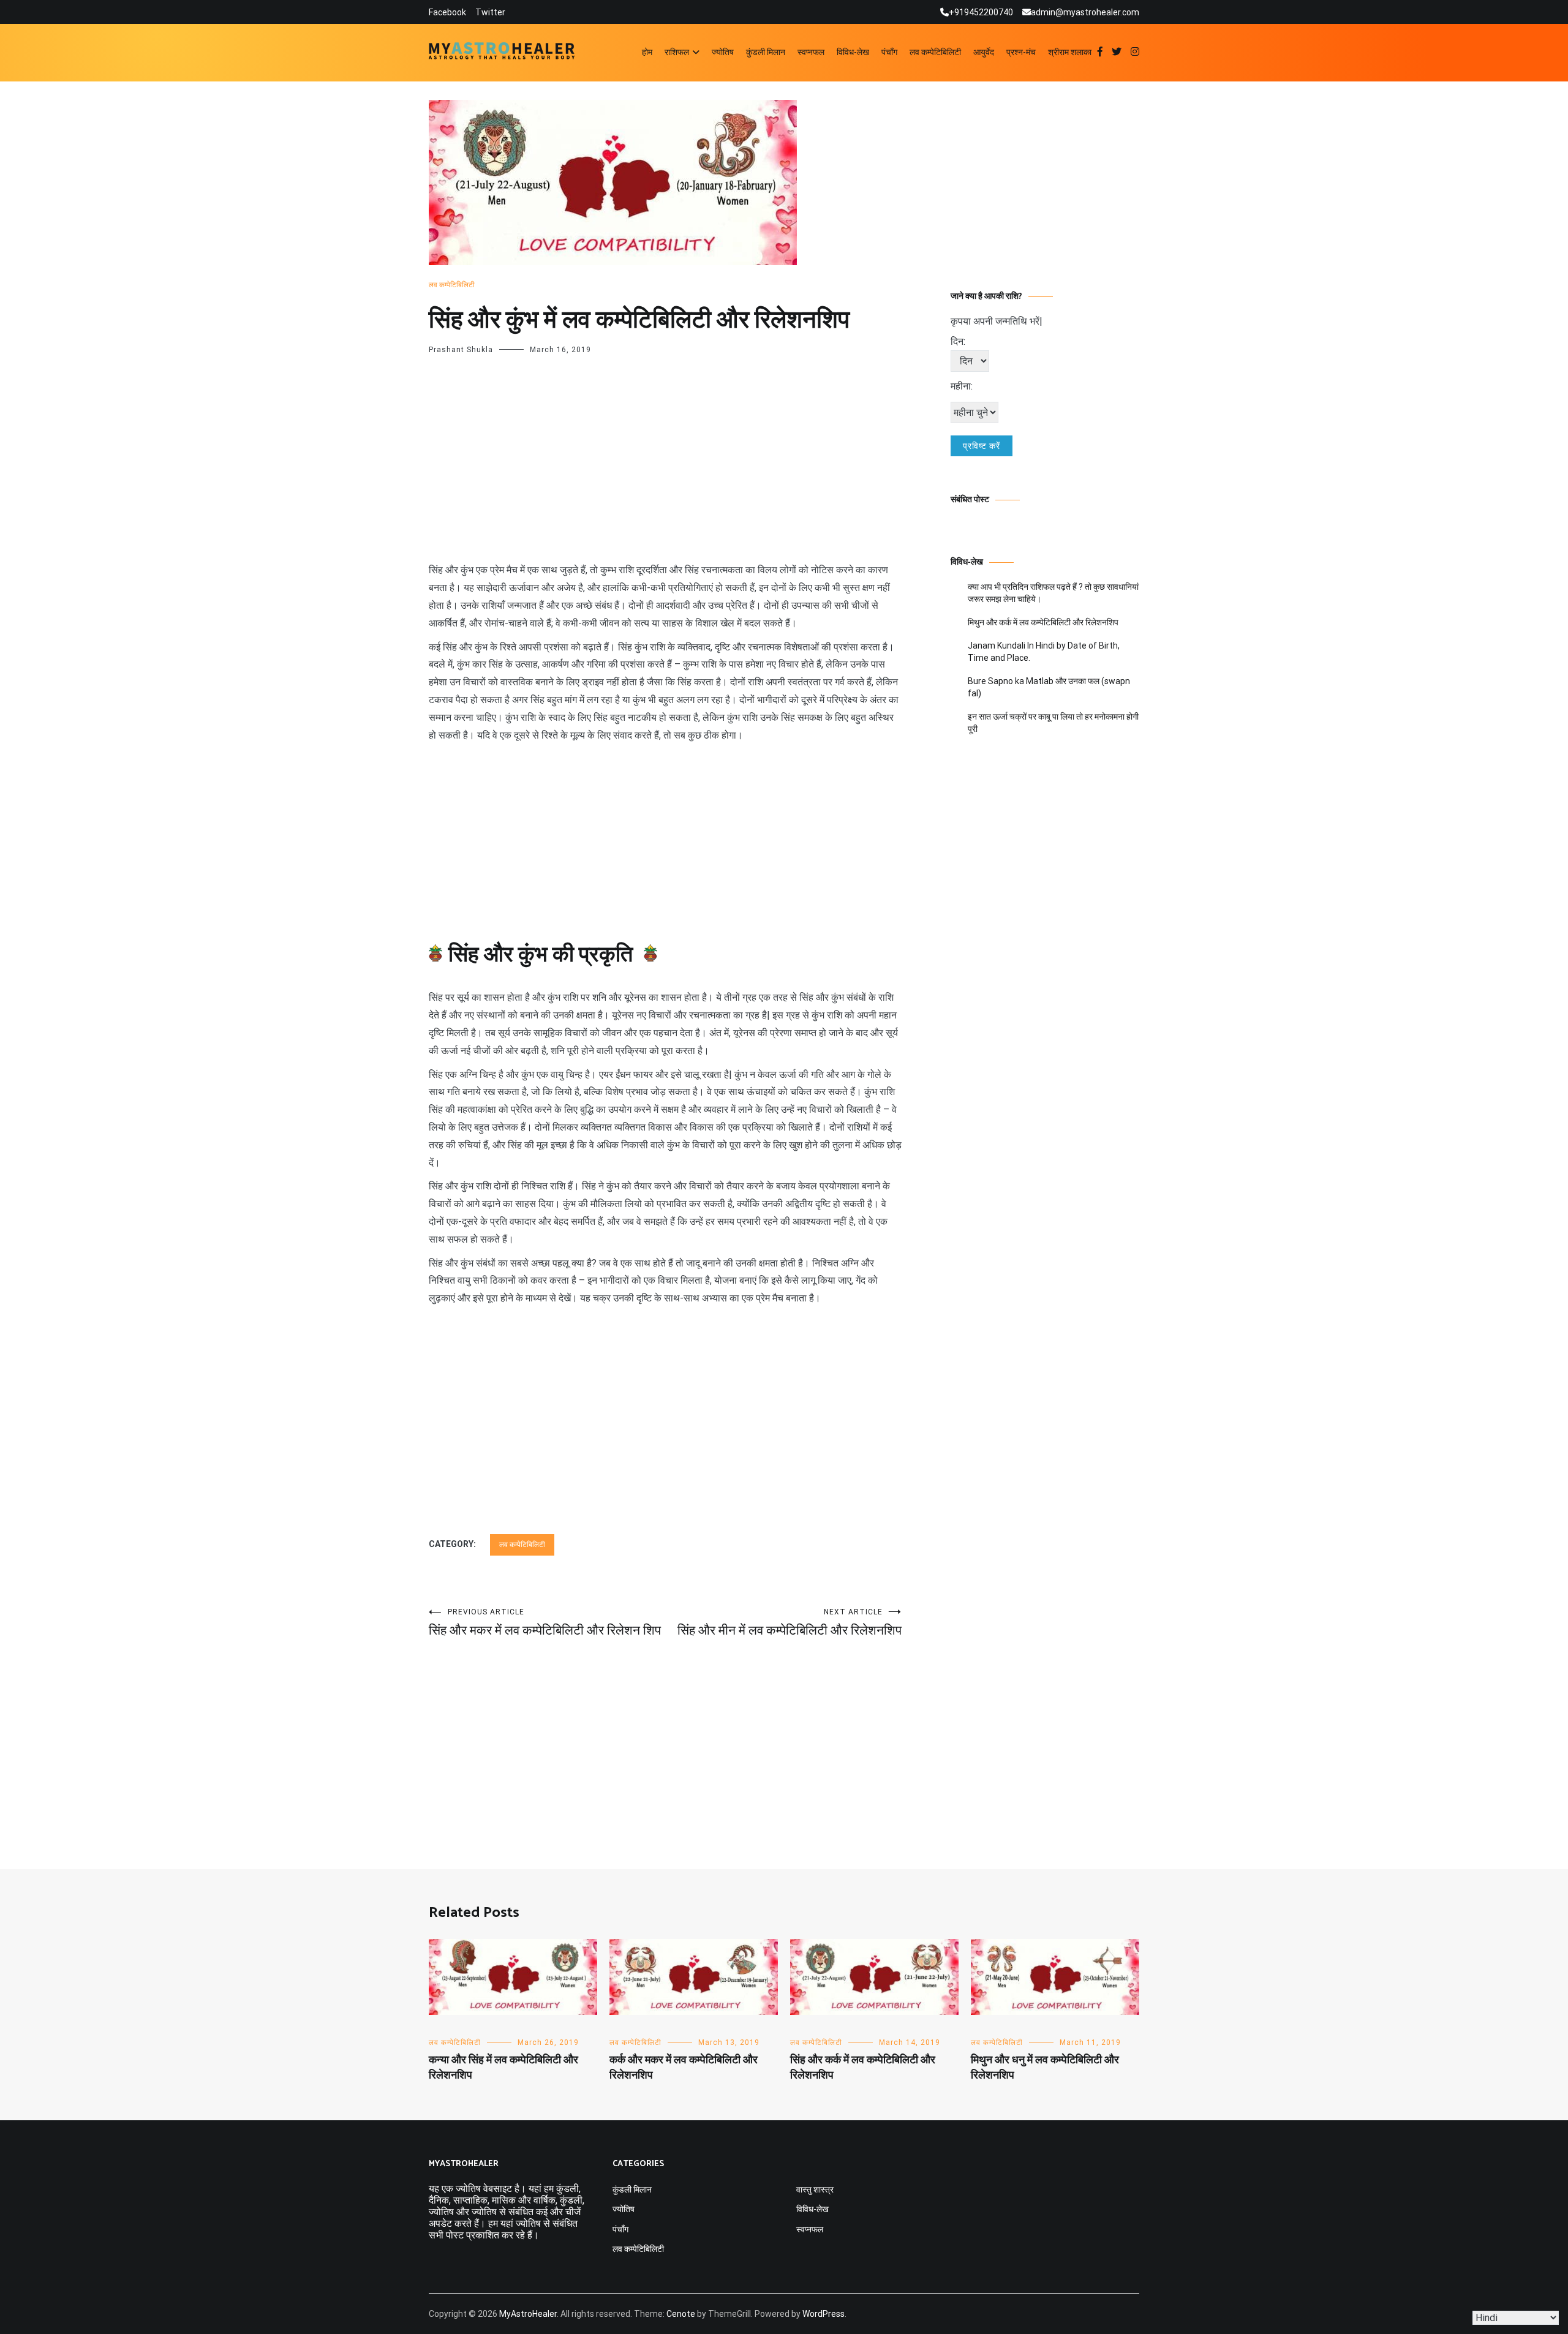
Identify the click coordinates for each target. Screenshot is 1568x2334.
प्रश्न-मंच (1021, 52)
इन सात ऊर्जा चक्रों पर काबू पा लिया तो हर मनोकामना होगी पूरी (1053, 723)
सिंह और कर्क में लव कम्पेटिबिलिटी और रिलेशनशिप (863, 2068)
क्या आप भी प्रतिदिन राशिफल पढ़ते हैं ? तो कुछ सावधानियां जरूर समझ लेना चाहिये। (1053, 593)
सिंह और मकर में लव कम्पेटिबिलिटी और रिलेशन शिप (545, 1623)
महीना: (962, 386)
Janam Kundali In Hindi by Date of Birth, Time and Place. (1044, 652)
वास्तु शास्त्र (815, 2189)
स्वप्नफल (811, 52)
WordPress (824, 2314)
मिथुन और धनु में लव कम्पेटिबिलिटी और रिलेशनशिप (1045, 2068)
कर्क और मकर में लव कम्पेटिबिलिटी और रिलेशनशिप (684, 2068)
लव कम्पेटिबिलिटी (935, 52)
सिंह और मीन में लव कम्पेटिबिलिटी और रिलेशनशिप (790, 1623)
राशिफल (677, 52)
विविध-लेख (853, 52)
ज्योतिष (723, 52)
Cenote (681, 2314)
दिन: (958, 341)
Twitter (490, 12)
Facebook (447, 12)
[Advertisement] (665, 471)
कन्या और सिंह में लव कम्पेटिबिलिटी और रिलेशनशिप (503, 2068)
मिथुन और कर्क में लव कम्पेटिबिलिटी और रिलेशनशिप (1043, 622)
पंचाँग (889, 52)
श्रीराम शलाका (1070, 52)
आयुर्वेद (984, 52)
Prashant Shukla (461, 350)
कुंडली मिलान (766, 52)
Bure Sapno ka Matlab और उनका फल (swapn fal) (1049, 687)
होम (647, 52)
